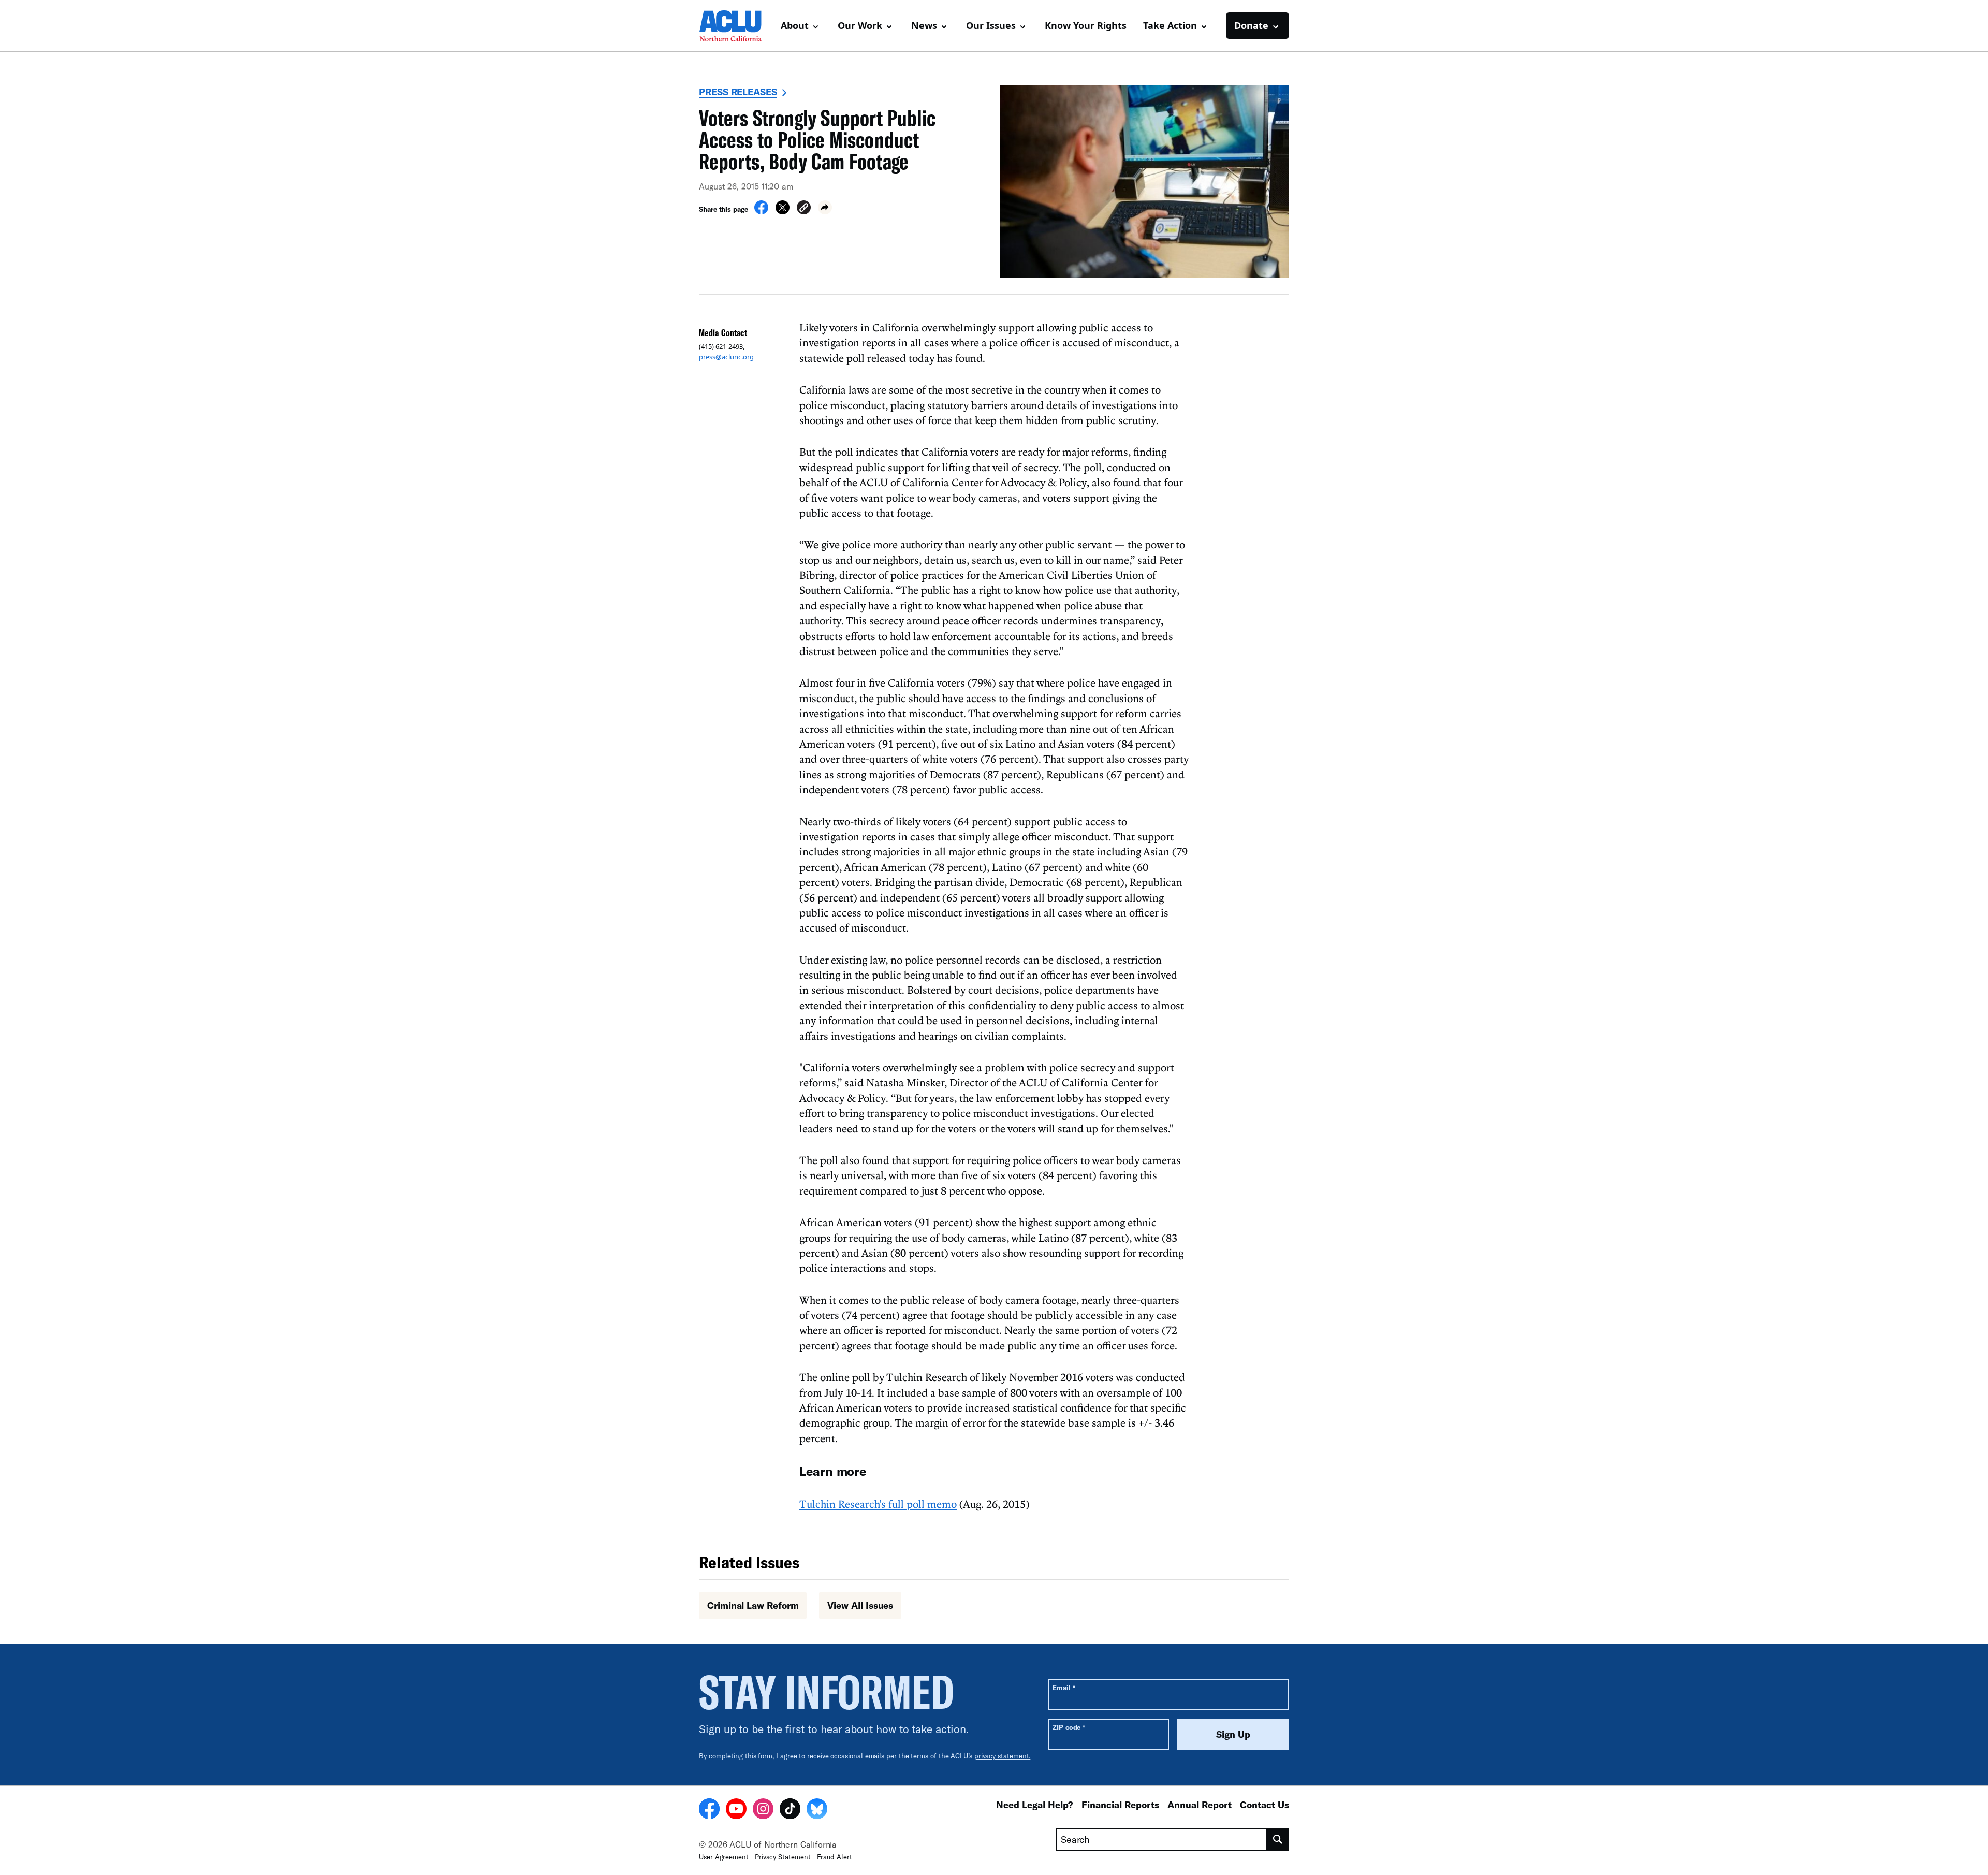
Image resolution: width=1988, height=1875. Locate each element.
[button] (804, 209)
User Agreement (724, 1857)
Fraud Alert (835, 1857)
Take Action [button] (1170, 25)
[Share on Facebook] (761, 211)
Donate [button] (1251, 25)
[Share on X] (783, 211)
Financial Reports (1120, 1805)
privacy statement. (1003, 1756)
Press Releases (738, 92)
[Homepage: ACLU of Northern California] (735, 26)
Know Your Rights (1086, 25)
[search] (1278, 1839)
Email (1064, 1687)
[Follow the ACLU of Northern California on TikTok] (790, 1810)
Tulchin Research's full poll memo (878, 1504)
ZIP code (1069, 1727)
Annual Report (1200, 1805)
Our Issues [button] (991, 25)
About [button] (795, 25)
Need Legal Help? (1035, 1805)
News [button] (924, 25)
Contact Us (1265, 1805)
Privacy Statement (783, 1857)
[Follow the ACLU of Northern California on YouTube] (736, 1810)
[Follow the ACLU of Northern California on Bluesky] (817, 1810)
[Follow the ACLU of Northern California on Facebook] (709, 1810)
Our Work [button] (860, 25)
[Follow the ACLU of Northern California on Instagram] (763, 1810)
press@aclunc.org (726, 357)
